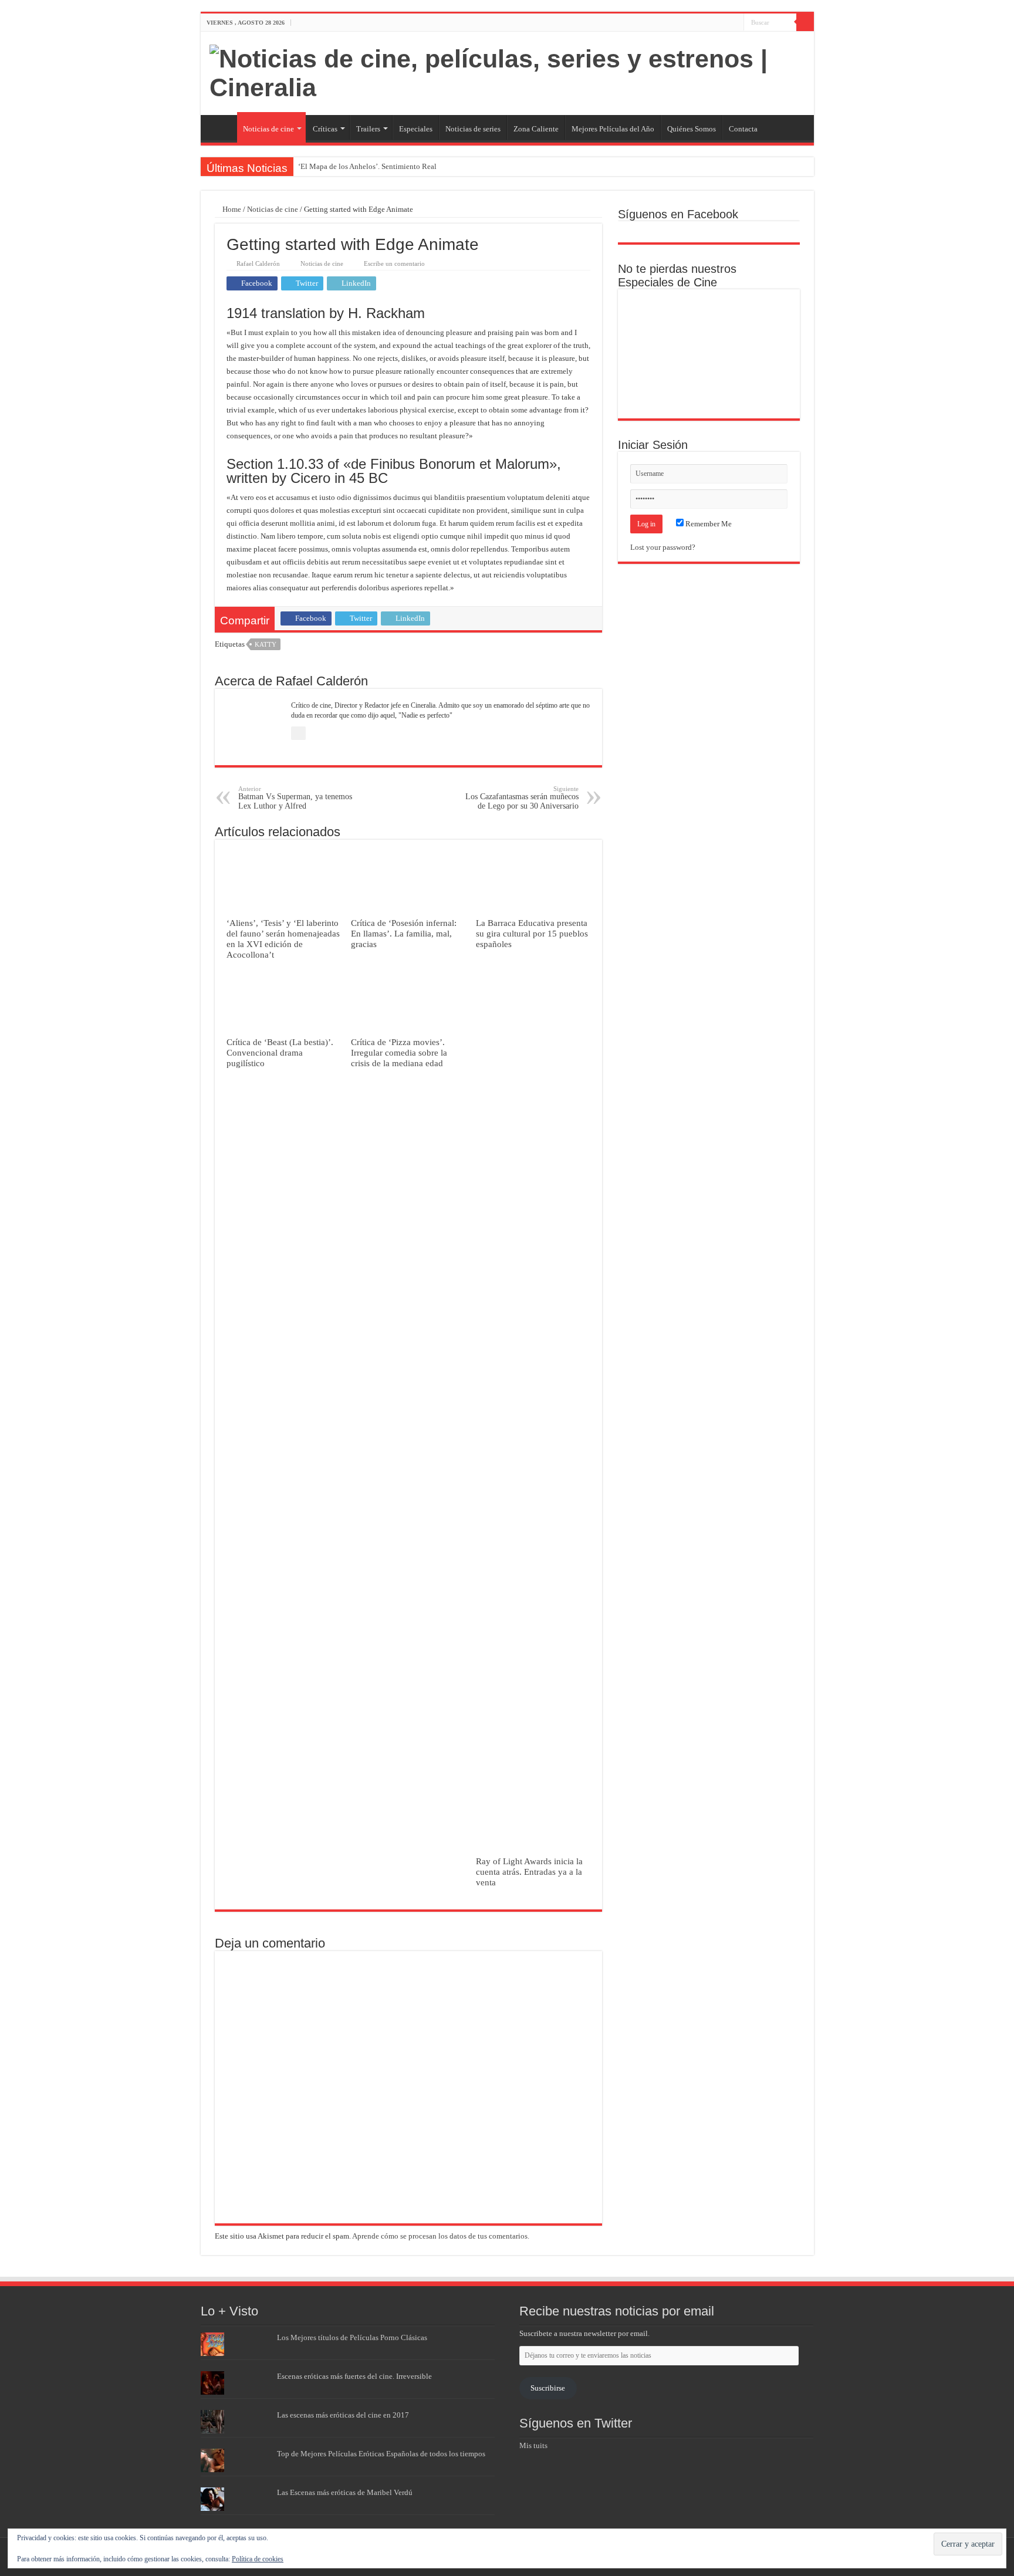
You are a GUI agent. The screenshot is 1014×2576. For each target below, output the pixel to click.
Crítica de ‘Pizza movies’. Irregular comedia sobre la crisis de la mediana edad (399, 1052)
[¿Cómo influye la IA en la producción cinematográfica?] (709, 315)
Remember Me (708, 524)
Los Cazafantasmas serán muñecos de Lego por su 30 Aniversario (522, 798)
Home (231, 209)
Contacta (743, 129)
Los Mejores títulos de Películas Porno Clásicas (352, 2337)
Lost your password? (663, 547)
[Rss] (702, 23)
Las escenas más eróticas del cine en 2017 (343, 2415)
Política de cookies (258, 2559)
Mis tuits (533, 2445)
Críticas (325, 129)
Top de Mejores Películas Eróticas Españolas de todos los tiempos (381, 2454)
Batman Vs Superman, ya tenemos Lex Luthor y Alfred (295, 798)
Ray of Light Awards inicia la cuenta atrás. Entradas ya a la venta (529, 1872)
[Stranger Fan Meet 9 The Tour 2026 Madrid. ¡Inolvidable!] (709, 354)
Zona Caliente (536, 129)
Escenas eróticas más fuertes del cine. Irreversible (354, 2376)
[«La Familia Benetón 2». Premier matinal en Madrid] (652, 354)
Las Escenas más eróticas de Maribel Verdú (345, 2492)
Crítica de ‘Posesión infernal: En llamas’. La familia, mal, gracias (404, 933)
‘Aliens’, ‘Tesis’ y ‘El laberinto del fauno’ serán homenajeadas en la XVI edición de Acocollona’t (283, 939)
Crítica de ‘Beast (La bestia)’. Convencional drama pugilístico (280, 1052)
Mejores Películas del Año (613, 129)
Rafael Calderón (258, 263)
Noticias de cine (268, 129)
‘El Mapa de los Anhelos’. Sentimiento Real (367, 166)
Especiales (416, 129)
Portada (222, 127)
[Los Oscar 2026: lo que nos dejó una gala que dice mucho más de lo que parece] (765, 354)
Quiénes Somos (692, 129)
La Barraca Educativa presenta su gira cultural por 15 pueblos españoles (532, 933)
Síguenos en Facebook (678, 214)
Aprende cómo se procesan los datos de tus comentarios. (441, 2236)
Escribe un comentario (394, 263)
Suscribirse (548, 2388)
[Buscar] (805, 22)
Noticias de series (473, 129)
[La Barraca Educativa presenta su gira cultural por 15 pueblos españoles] (765, 315)
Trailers (368, 129)
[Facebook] (713, 23)
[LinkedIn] (735, 23)
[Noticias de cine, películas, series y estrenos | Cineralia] (507, 71)
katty (266, 644)
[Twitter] (724, 23)
